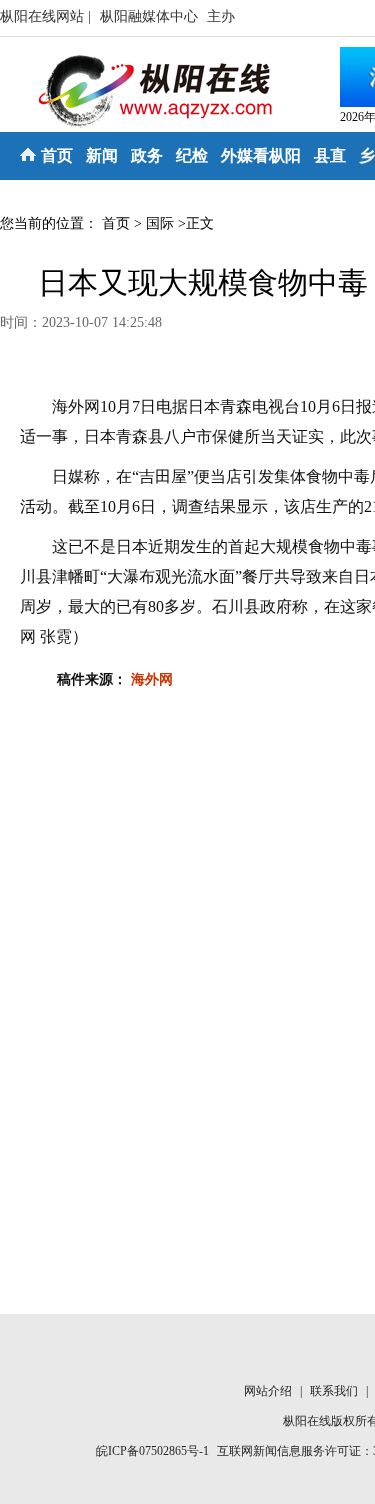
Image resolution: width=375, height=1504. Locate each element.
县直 (330, 155)
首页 (57, 155)
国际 (160, 223)
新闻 (102, 155)
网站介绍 (269, 1391)
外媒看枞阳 (261, 155)
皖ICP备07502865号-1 (152, 1451)
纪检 (192, 155)
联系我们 (335, 1391)
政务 (147, 155)
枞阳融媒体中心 (151, 16)
